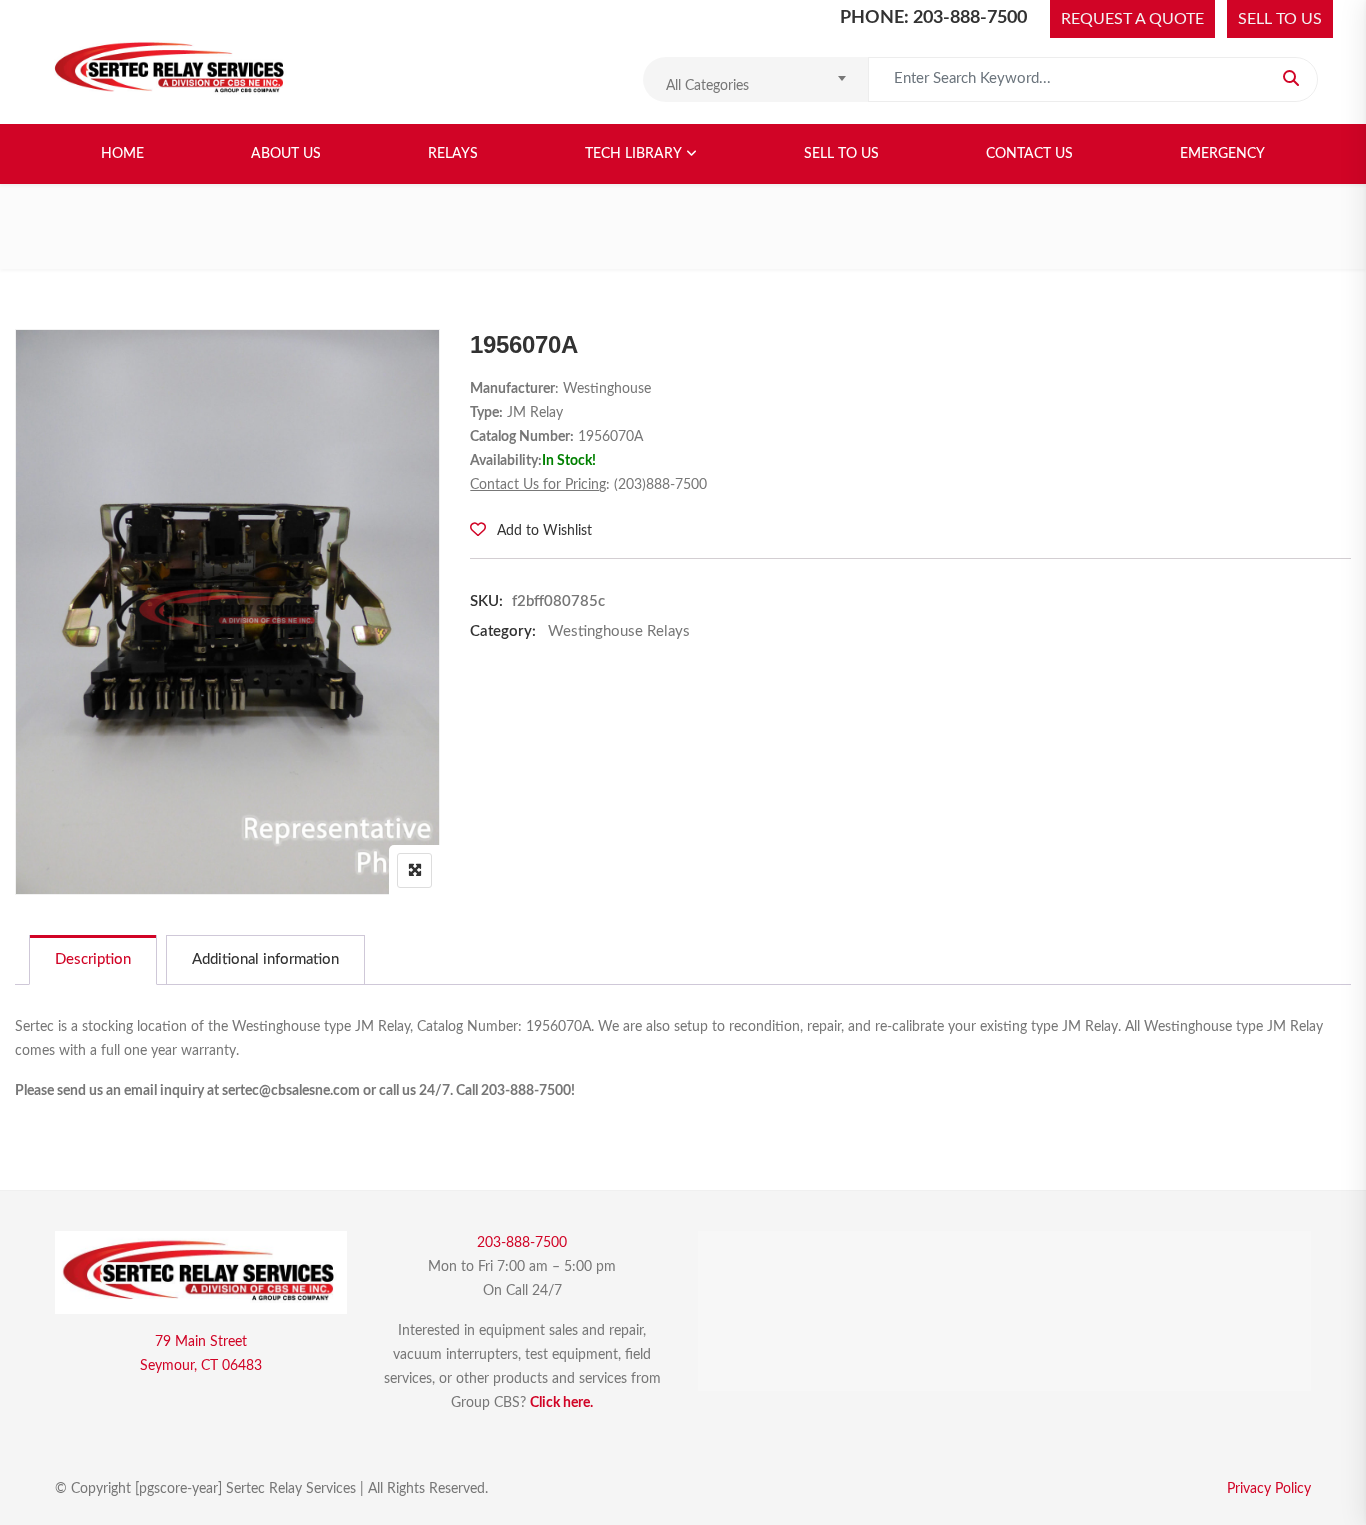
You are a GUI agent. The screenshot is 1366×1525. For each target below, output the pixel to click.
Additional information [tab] (265, 959)
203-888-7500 (522, 1243)
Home (122, 154)
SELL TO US (1280, 19)
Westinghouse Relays (619, 631)
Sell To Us (841, 154)
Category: (503, 631)
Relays (453, 154)
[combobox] (755, 79)
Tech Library (633, 154)
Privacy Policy (1269, 1489)
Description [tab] (93, 959)
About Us (286, 154)
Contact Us (1029, 154)
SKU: (486, 601)
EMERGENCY (1222, 154)
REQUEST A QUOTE (1132, 19)
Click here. (561, 1403)
